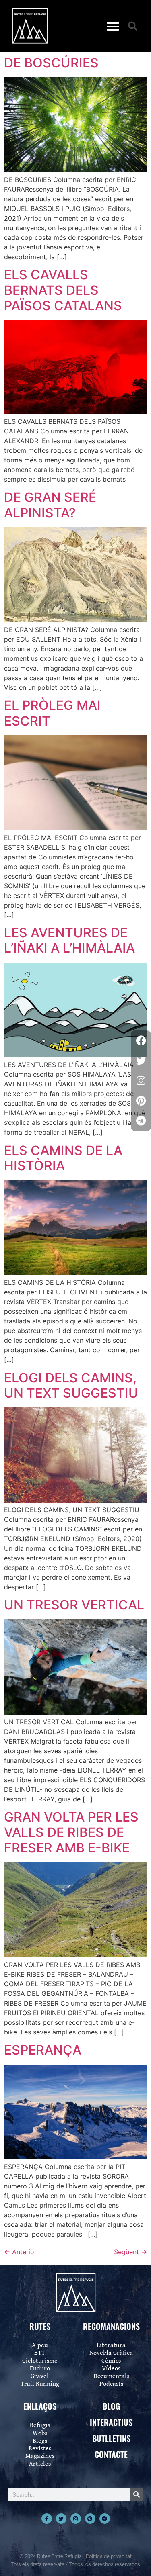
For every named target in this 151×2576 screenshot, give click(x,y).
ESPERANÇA (43, 2050)
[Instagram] (76, 2519)
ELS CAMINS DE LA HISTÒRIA (63, 1158)
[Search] (136, 2495)
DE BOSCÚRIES (51, 63)
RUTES (40, 2326)
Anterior (20, 2252)
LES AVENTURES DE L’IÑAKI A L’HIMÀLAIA (69, 940)
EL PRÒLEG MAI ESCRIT (52, 713)
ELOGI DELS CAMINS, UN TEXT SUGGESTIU (71, 1385)
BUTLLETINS (111, 2438)
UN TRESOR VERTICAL (74, 1605)
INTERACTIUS (111, 2422)
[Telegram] (105, 2519)
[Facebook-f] (47, 2519)
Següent (130, 2252)
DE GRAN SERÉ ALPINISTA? (50, 505)
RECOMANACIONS (111, 2326)
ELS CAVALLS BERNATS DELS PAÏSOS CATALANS (63, 290)
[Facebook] (141, 1041)
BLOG (111, 2406)
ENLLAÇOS (40, 2406)
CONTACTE (111, 2454)
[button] (113, 26)
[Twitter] (61, 2519)
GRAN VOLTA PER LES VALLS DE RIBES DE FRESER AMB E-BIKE (71, 1832)
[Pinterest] (90, 2519)
